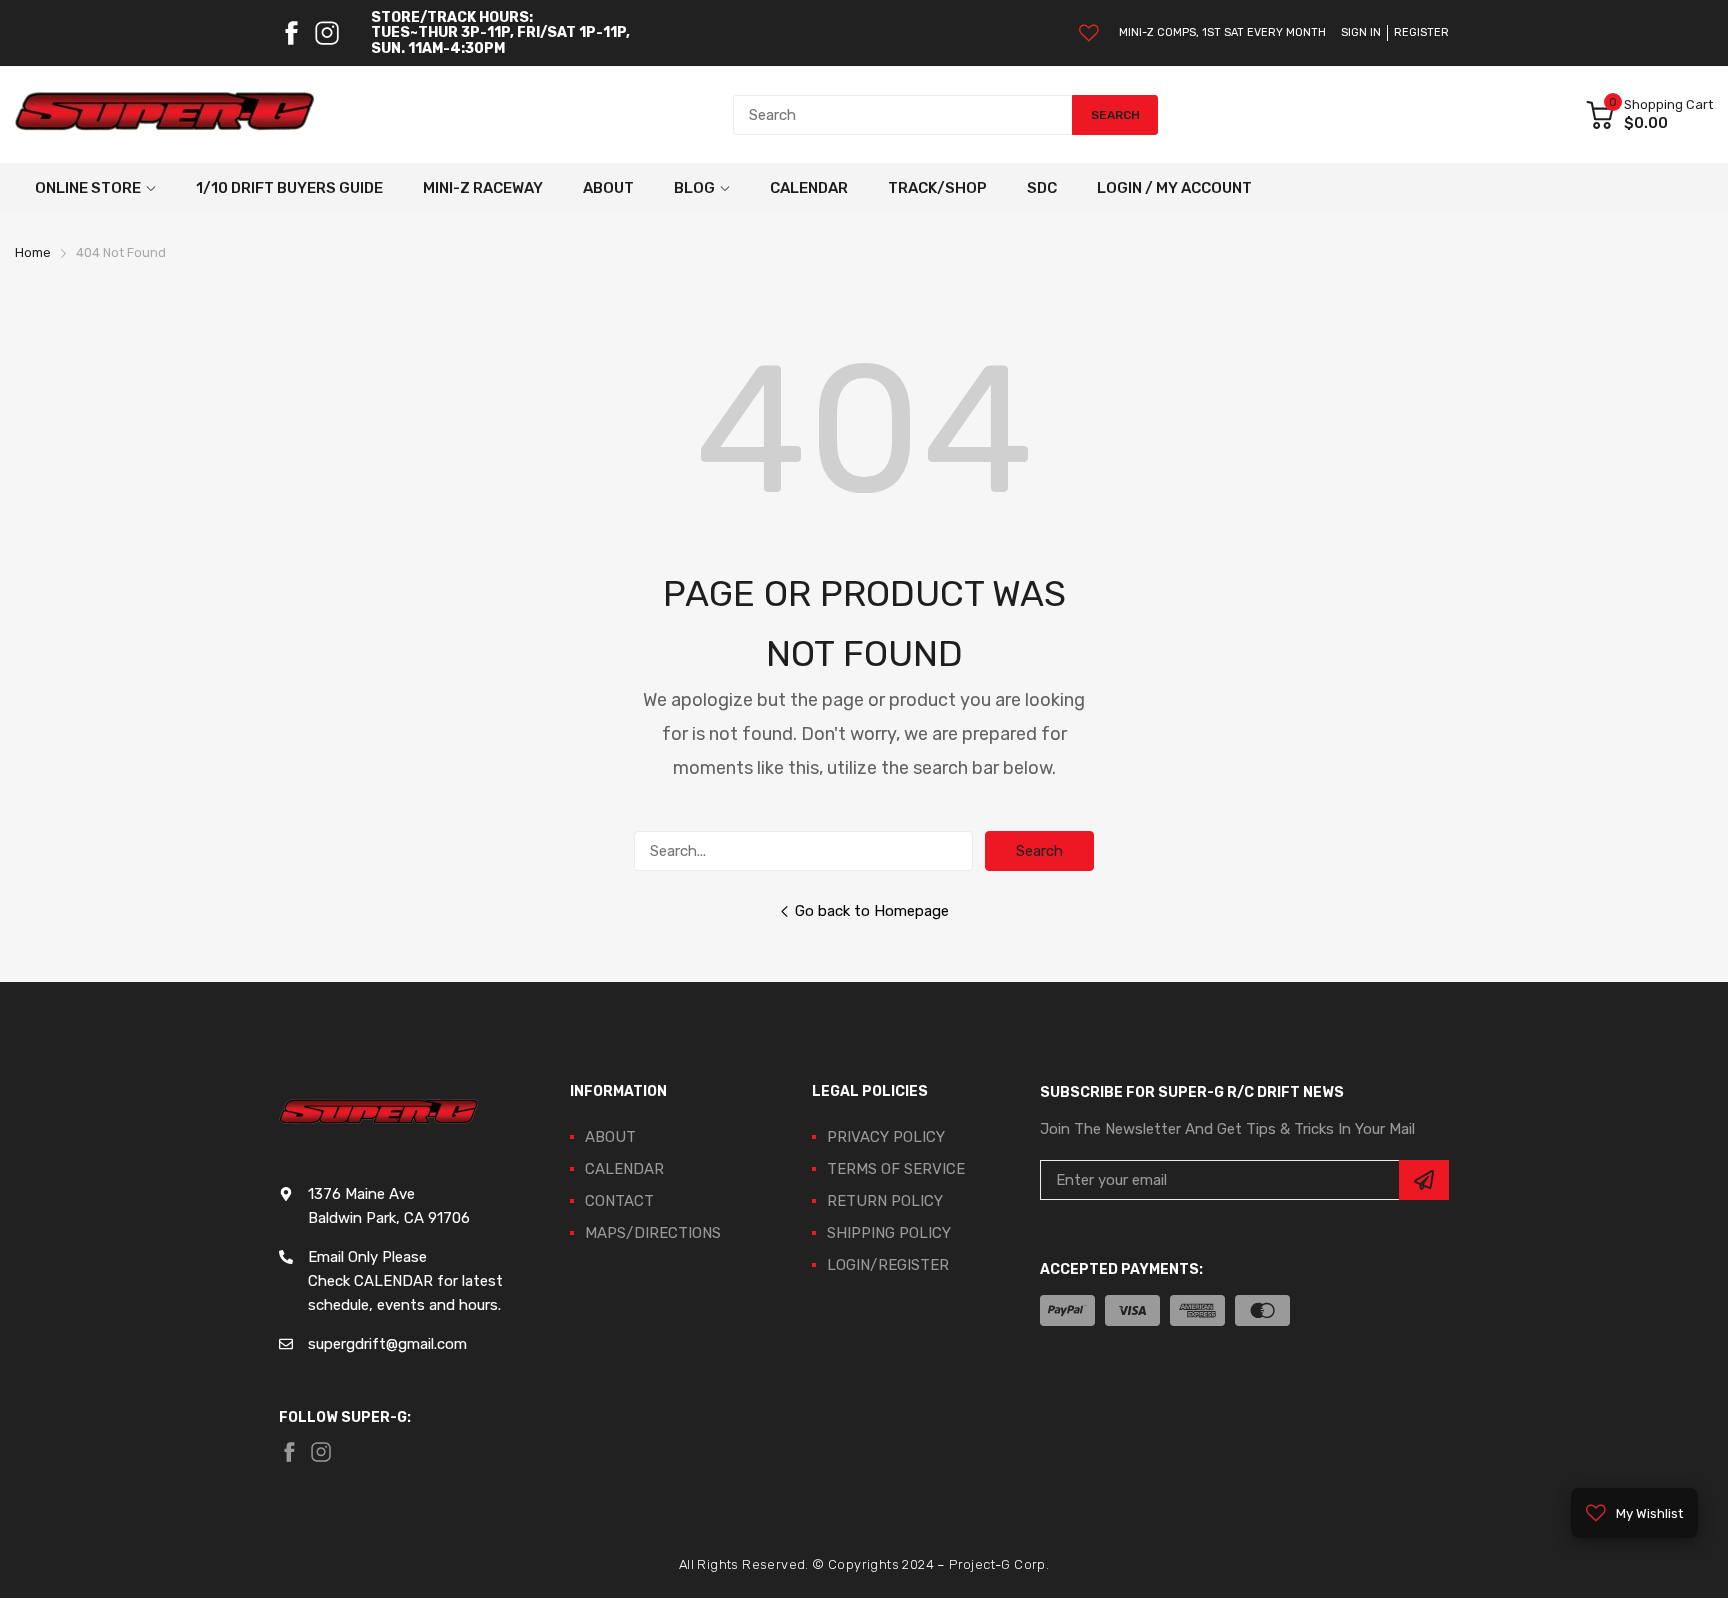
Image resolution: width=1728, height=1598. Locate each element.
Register (1421, 32)
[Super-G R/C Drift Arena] (165, 115)
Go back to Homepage (872, 911)
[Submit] (1424, 1180)
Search (1039, 851)
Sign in (1361, 32)
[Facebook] (291, 33)
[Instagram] (327, 33)
